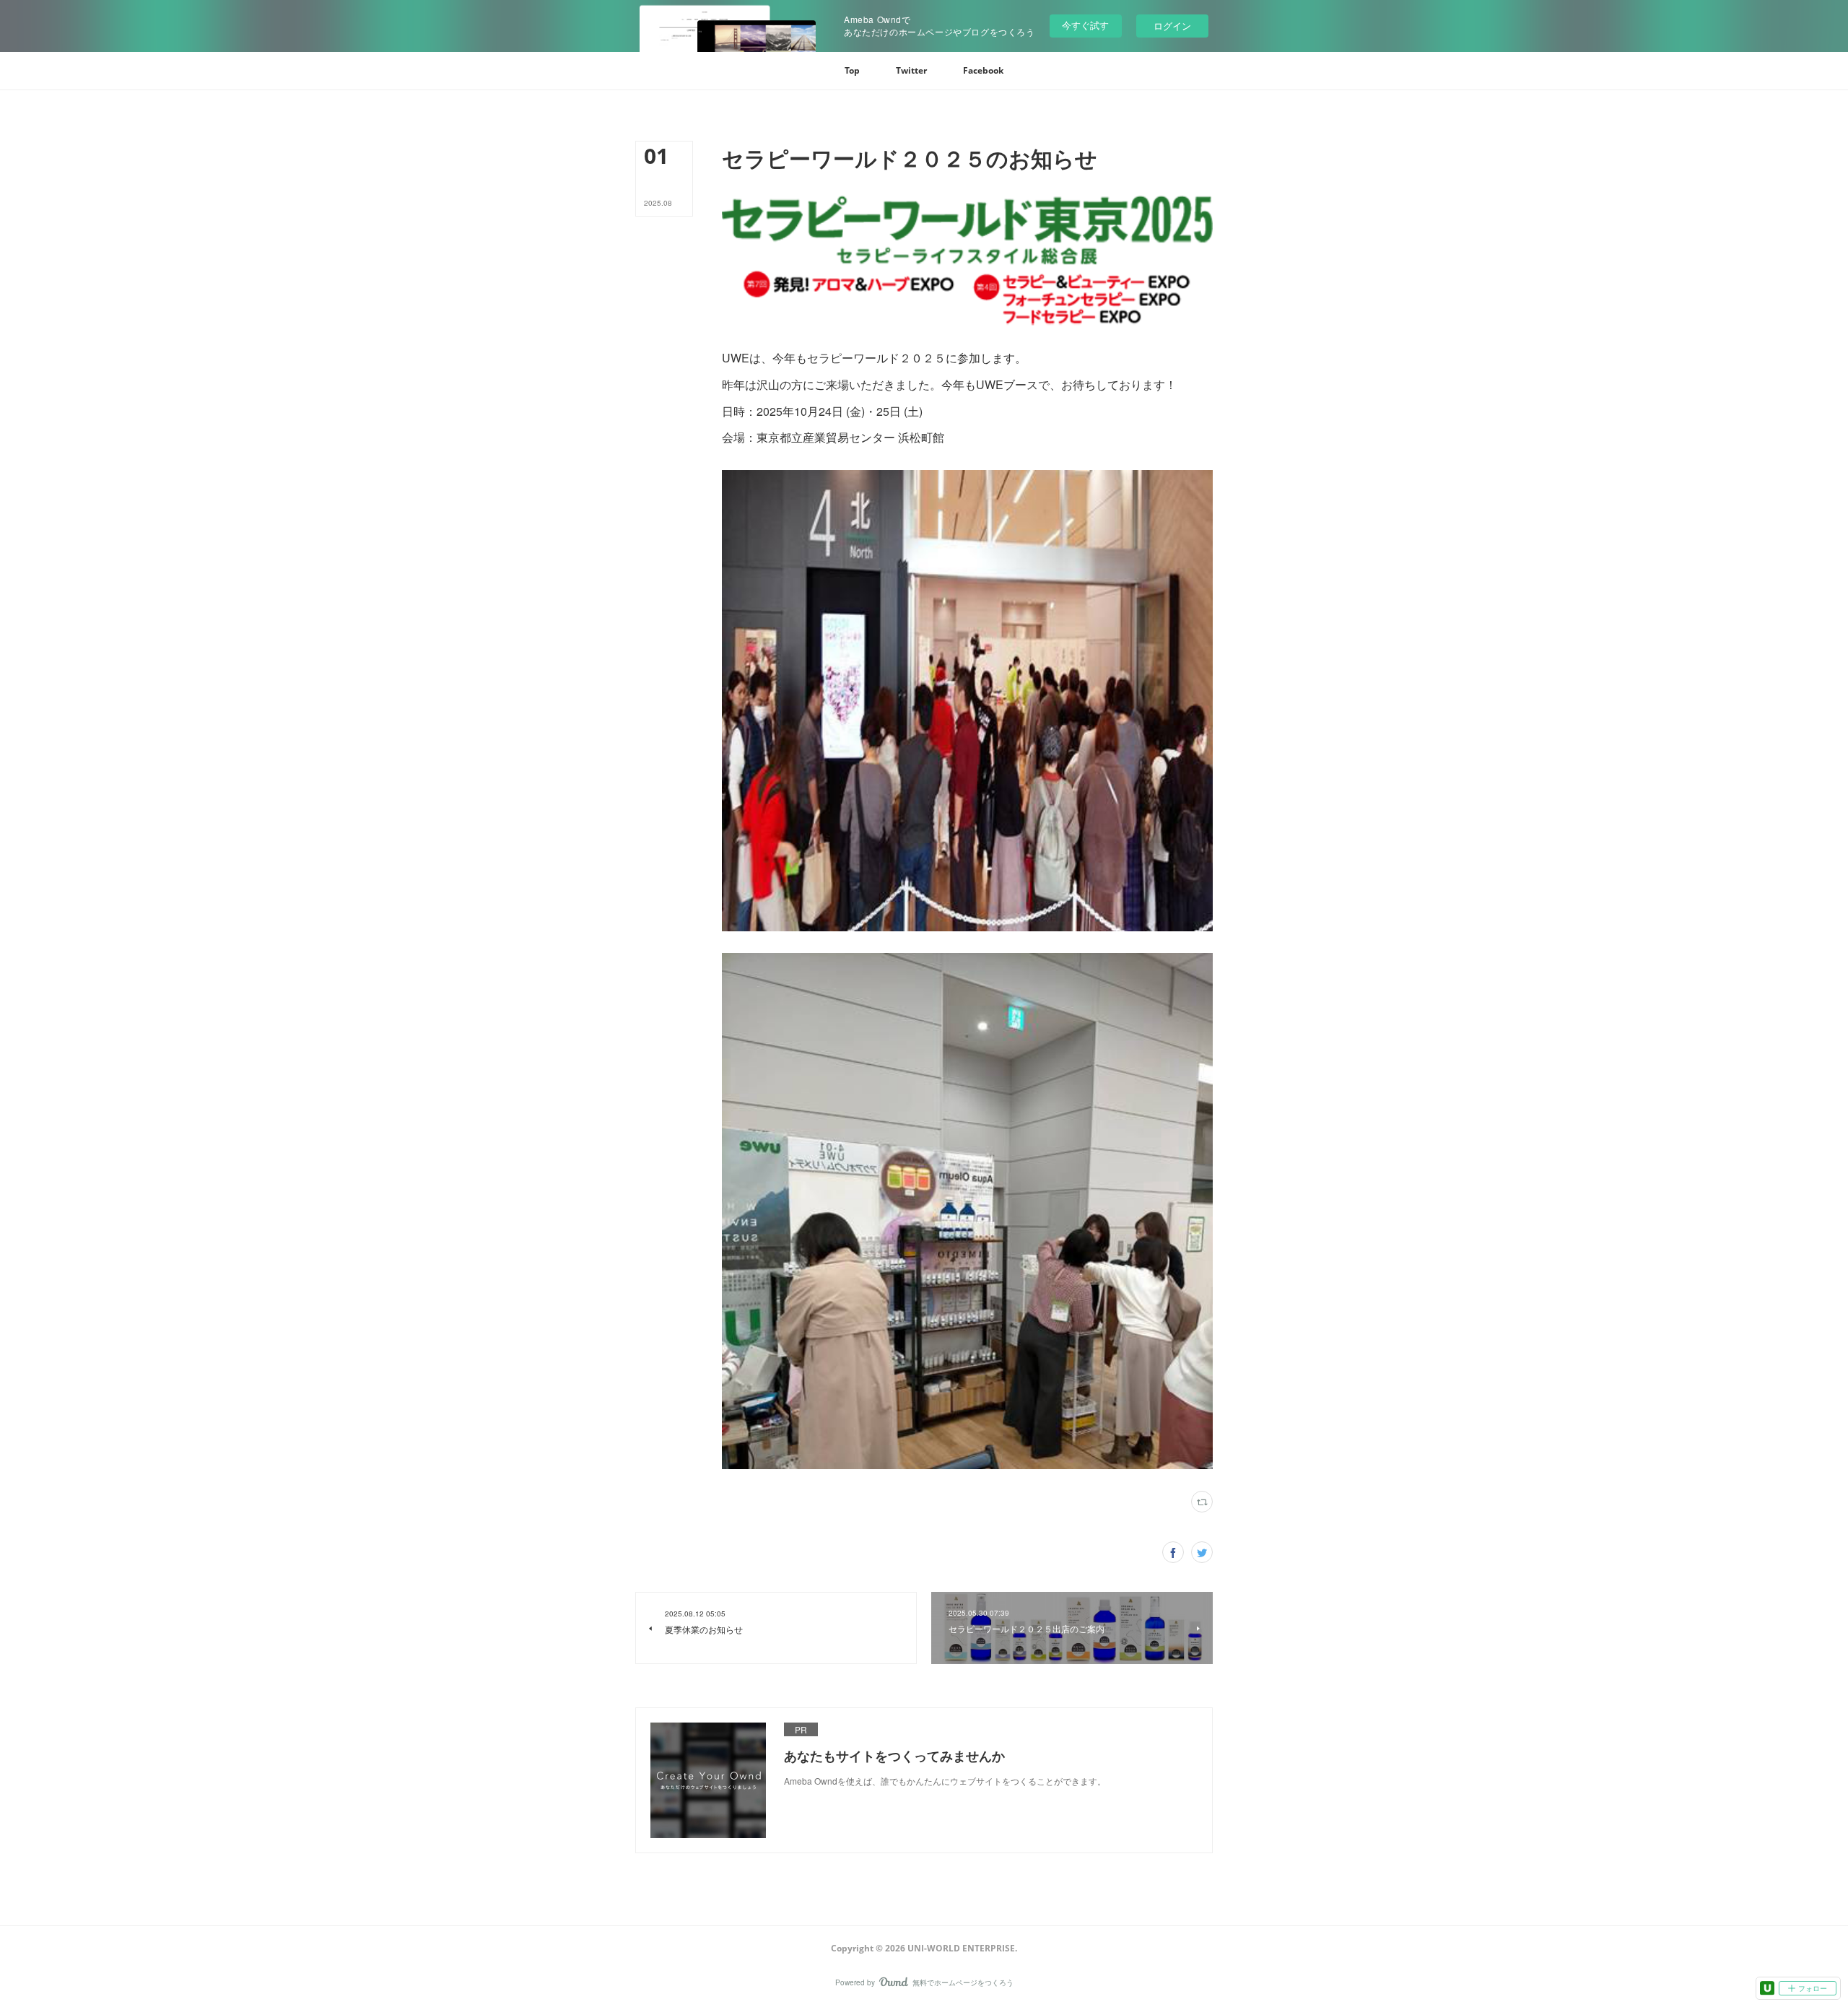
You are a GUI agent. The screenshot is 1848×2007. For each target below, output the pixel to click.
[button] (852, 71)
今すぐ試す (1085, 25)
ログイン (1172, 26)
